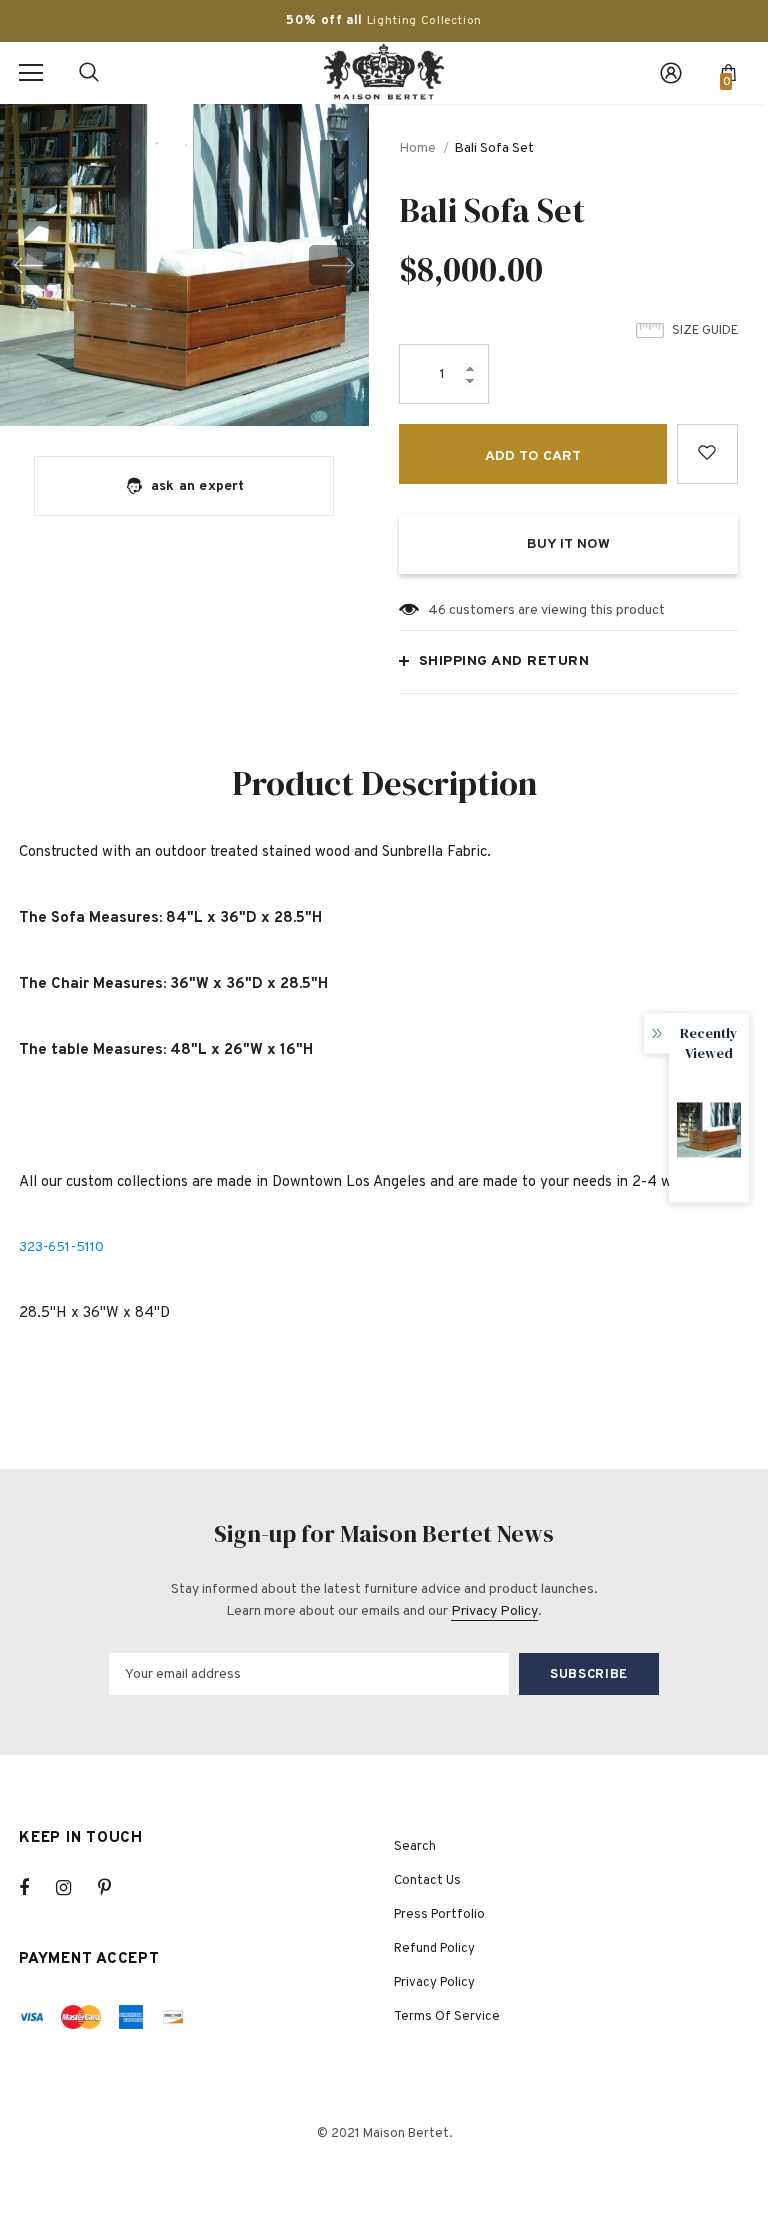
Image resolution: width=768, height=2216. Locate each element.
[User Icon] (671, 73)
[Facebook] (37, 1888)
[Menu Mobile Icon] (31, 73)
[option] (184, 265)
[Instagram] (74, 1888)
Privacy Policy (494, 1611)
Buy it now (568, 544)
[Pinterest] (116, 1888)
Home (417, 148)
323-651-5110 (61, 1247)
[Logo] (384, 72)
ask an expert (198, 486)
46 (437, 610)
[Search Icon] (89, 73)
